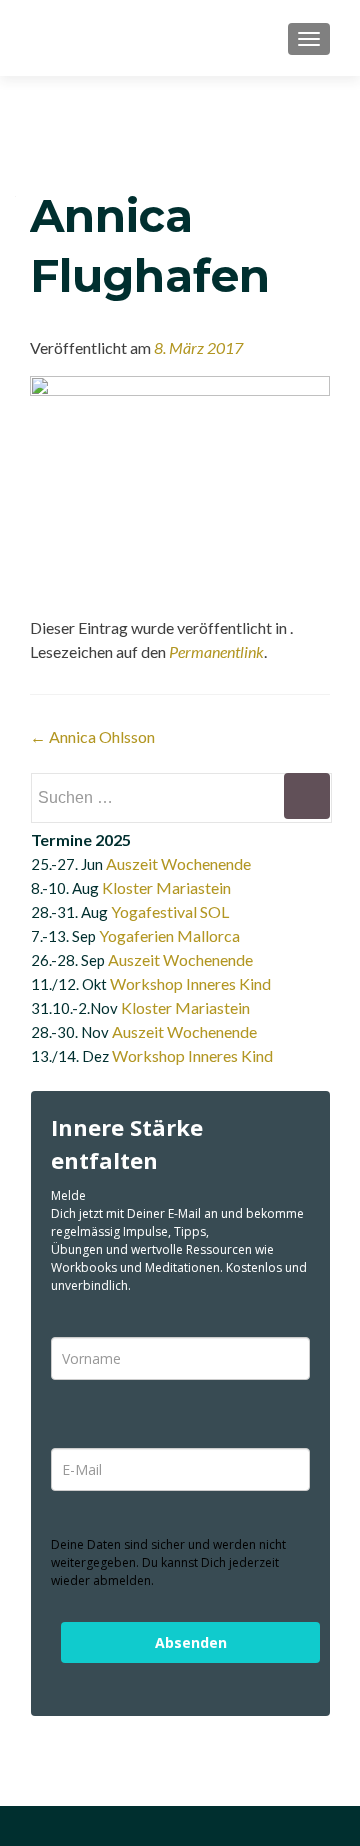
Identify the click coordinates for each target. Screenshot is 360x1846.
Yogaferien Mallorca (169, 935)
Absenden (191, 1642)
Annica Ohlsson (92, 736)
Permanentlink (216, 651)
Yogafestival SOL (170, 911)
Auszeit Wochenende (178, 863)
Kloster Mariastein (166, 887)
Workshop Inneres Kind (190, 983)
